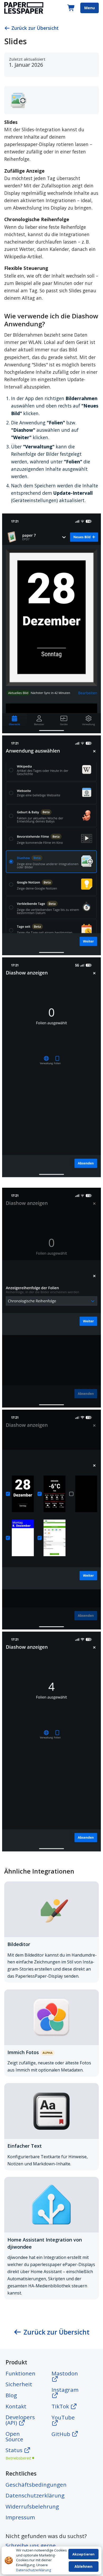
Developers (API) (20, 2420)
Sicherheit (19, 2384)
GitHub (62, 2434)
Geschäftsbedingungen (36, 2485)
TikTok (61, 2406)
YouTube (63, 2417)
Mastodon (65, 2373)
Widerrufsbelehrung (32, 2506)
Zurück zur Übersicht (35, 28)
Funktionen (20, 2373)
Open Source (14, 2436)
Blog (11, 2395)
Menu (90, 8)
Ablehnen (83, 2566)
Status (18, 2453)
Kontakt (16, 2406)
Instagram (65, 2390)
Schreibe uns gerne (31, 2545)
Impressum (20, 2517)
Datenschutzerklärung (34, 2570)
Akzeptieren (83, 2554)
